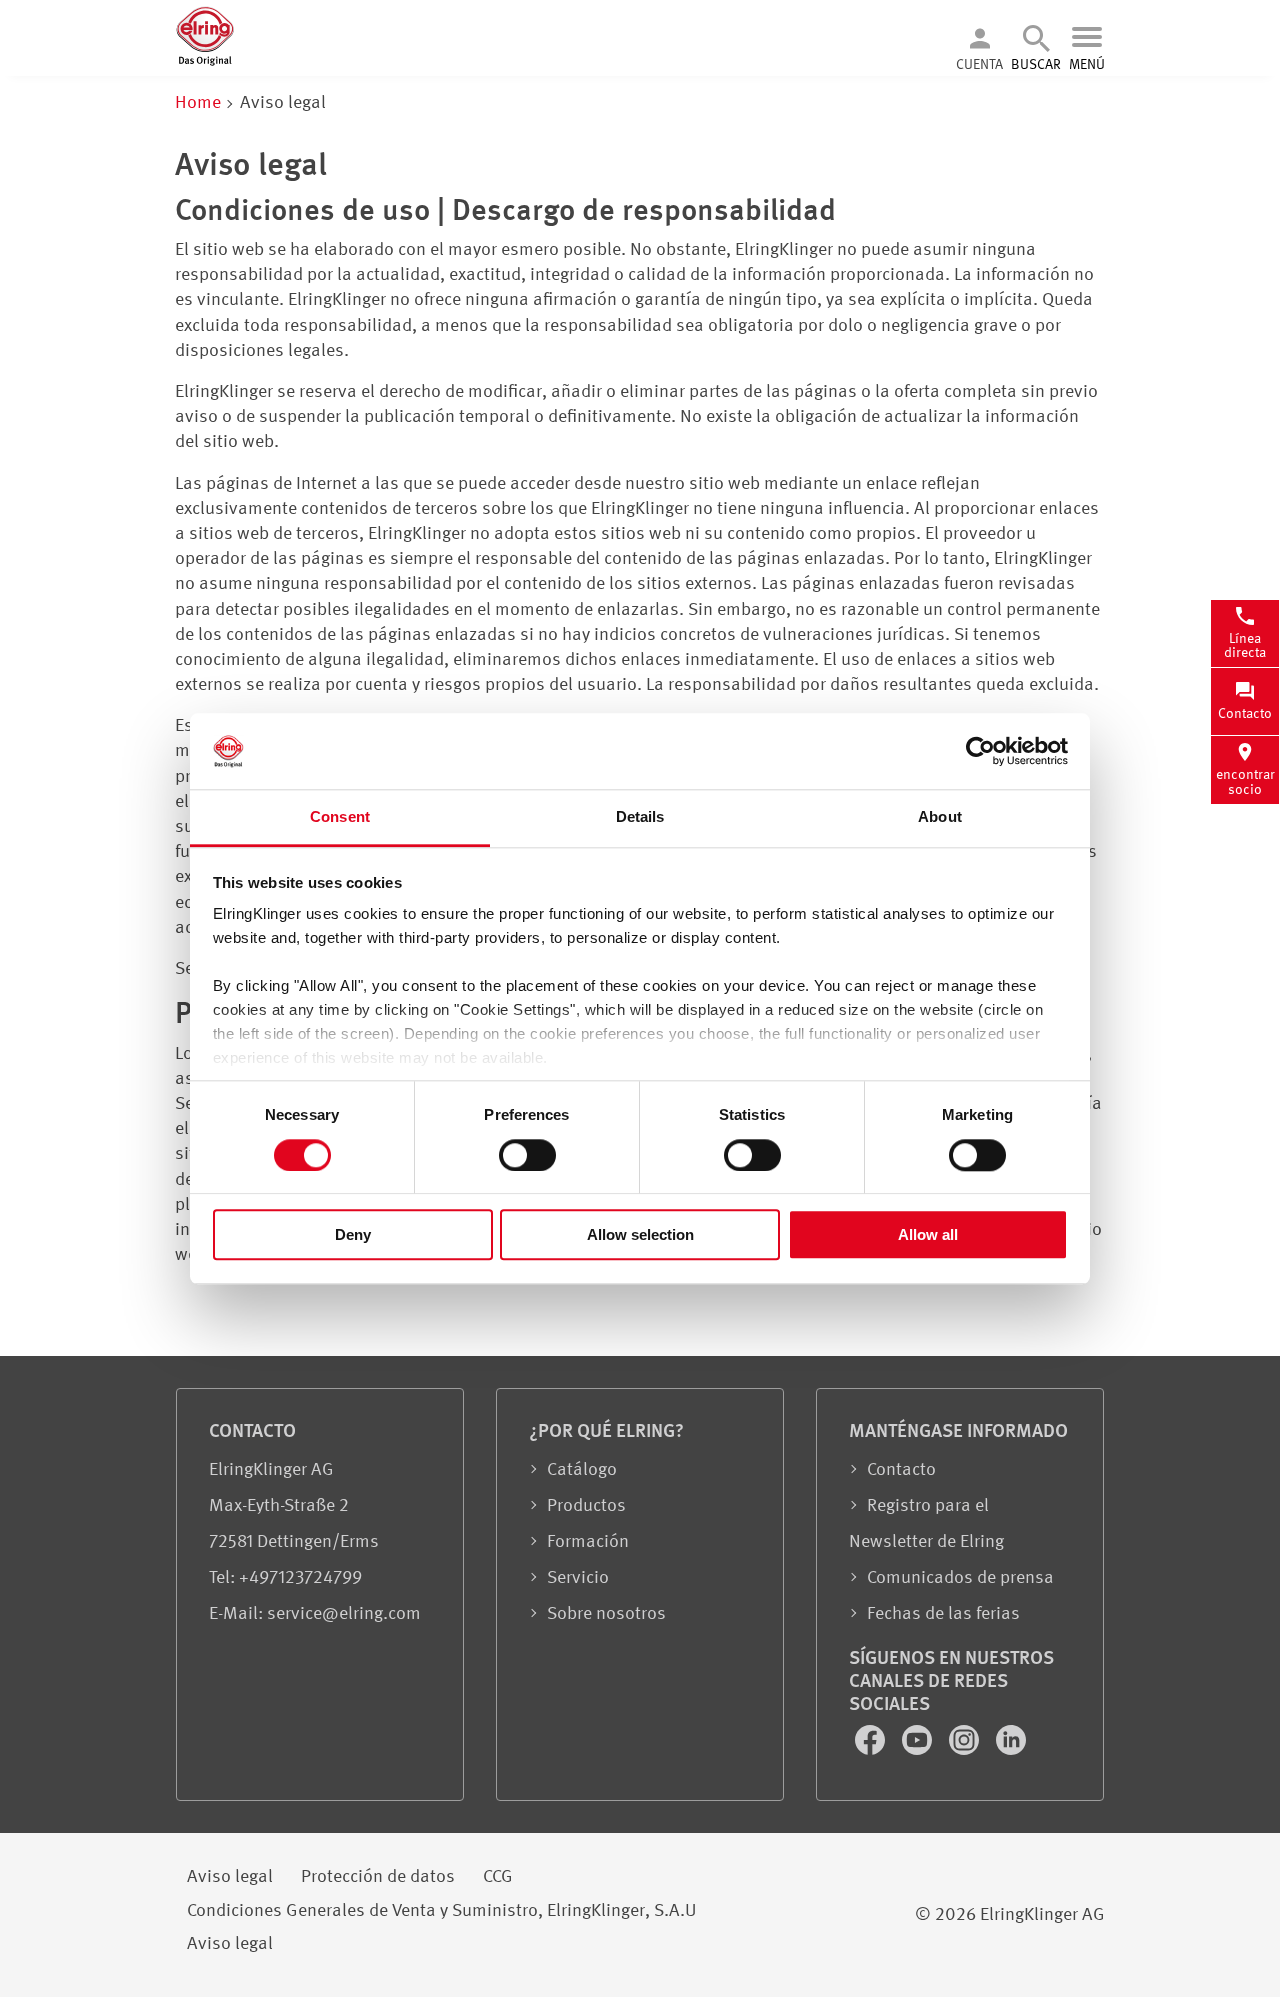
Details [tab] (640, 817)
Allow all (928, 1234)
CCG (498, 1877)
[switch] (527, 1155)
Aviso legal (230, 1877)
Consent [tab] (340, 817)
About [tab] (940, 817)
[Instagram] (966, 1750)
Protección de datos (378, 1877)
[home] (205, 62)
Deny (353, 1234)
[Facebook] (872, 1750)
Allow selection (640, 1234)
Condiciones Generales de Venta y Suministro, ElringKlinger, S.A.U (441, 1911)
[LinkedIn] (1011, 1750)
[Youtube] (919, 1750)
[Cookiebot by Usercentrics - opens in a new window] (980, 751)
